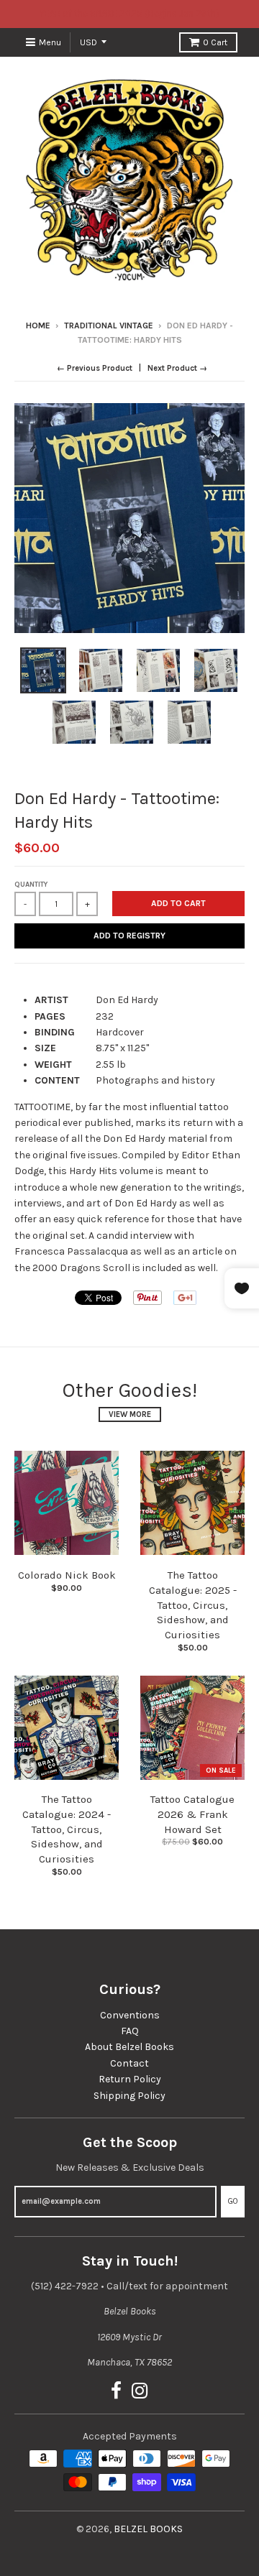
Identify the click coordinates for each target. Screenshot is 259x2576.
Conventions (130, 2015)
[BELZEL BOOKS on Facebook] (116, 2392)
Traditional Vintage (109, 326)
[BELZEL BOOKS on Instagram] (140, 2392)
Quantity (31, 885)
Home (38, 326)
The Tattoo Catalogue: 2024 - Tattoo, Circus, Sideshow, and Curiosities (67, 1829)
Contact (129, 2063)
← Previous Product (95, 368)
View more (130, 1414)
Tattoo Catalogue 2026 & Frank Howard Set (192, 1814)
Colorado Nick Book (67, 1575)
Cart (215, 42)
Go (233, 2201)
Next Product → (177, 368)
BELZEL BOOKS (148, 2529)
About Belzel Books (129, 2047)
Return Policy (130, 2079)
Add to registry (129, 936)
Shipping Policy (129, 2096)
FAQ (130, 2031)
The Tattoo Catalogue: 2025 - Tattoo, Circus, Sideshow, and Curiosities (193, 1605)
